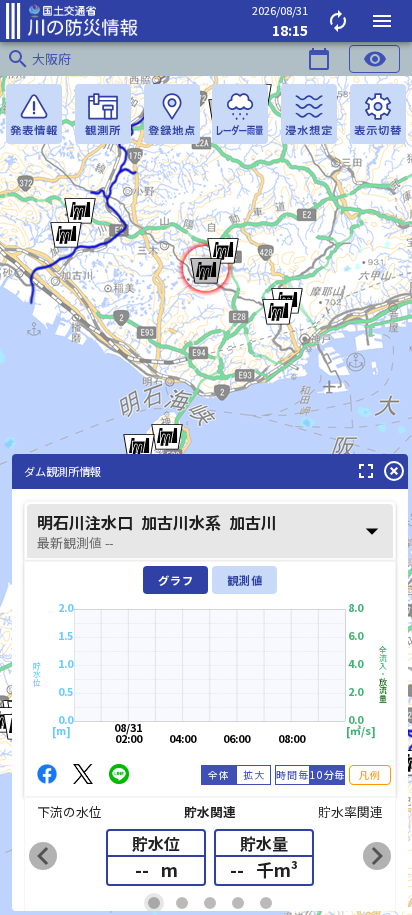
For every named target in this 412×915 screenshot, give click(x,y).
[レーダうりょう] (240, 114)
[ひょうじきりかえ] (378, 114)
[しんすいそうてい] (309, 114)
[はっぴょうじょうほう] (34, 114)
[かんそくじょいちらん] (103, 114)
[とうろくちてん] (172, 114)
